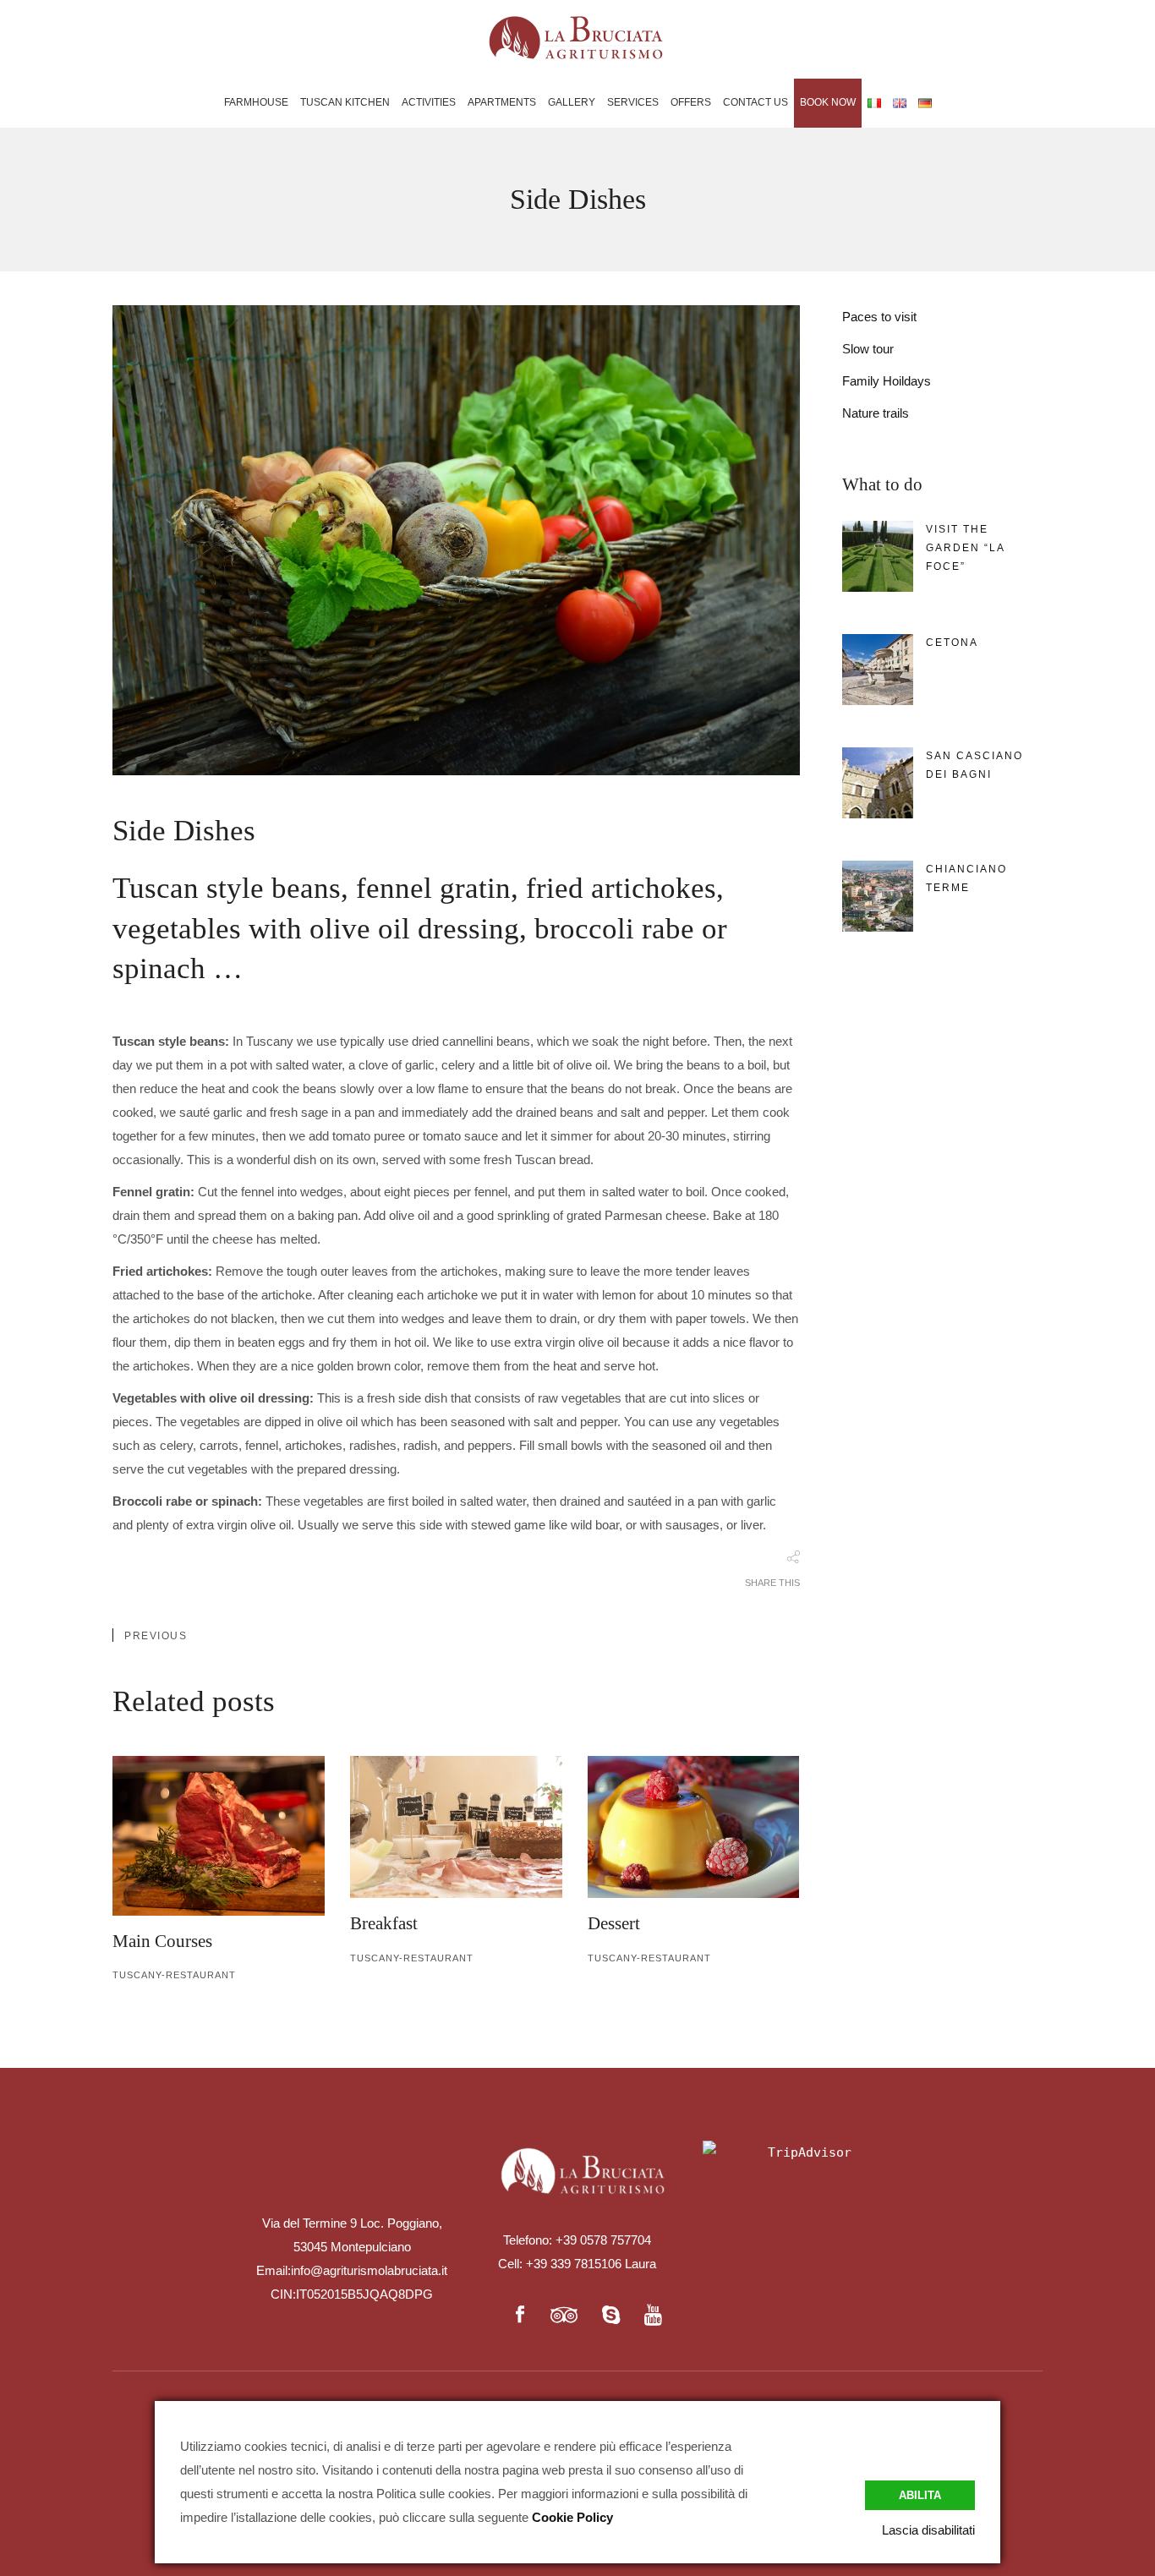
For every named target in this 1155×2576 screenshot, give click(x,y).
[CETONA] (878, 670)
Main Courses (162, 1941)
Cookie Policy (572, 2517)
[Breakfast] (456, 1827)
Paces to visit (879, 317)
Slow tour (868, 349)
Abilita (920, 2495)
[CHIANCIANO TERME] (878, 896)
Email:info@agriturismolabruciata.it (352, 2270)
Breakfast (384, 1923)
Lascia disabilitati (928, 2530)
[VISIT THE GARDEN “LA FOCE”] (878, 556)
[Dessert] (694, 1827)
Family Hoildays (887, 381)
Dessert (614, 1923)
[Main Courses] (219, 1835)
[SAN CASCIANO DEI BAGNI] (878, 783)
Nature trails (876, 413)
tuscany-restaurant (174, 1975)
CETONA (952, 643)
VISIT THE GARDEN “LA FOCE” (965, 548)
